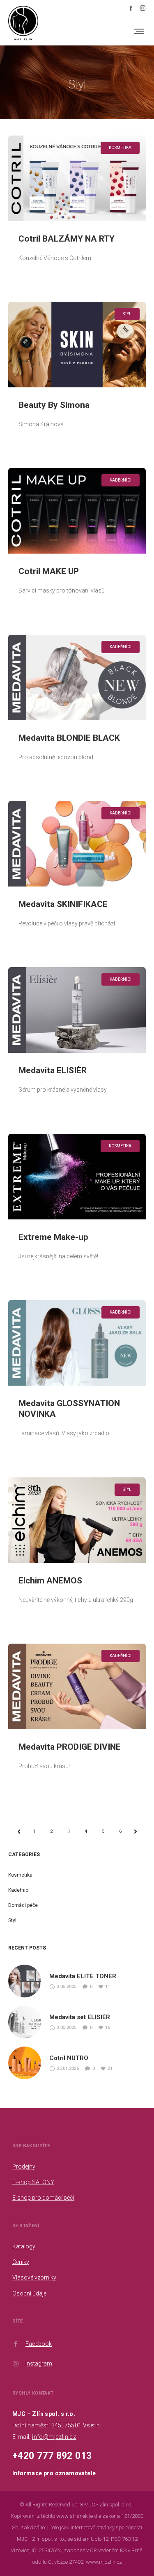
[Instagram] (143, 8)
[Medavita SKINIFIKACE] (77, 844)
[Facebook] (131, 8)
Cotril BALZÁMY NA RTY (67, 239)
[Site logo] (23, 31)
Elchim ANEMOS (50, 1581)
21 (110, 2068)
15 (108, 2028)
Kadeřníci (19, 1890)
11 (108, 1987)
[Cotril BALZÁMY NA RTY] (77, 178)
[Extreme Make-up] (77, 1177)
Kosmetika (20, 1875)
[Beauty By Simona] (77, 345)
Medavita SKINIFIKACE (63, 904)
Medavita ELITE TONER (83, 1976)
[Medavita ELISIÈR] (77, 1010)
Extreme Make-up (53, 1237)
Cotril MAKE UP (49, 571)
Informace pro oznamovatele (54, 2473)
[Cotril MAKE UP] (77, 511)
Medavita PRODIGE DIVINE (70, 1747)
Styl (12, 1920)
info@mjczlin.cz (54, 2437)
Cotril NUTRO (69, 2058)
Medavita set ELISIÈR (80, 2017)
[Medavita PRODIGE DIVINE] (77, 1686)
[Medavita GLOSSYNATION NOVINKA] (77, 1343)
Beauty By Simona (54, 405)
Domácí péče (23, 1905)
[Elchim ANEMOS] (77, 1520)
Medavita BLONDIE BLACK (69, 738)
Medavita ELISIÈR (53, 1070)
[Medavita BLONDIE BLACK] (77, 677)
